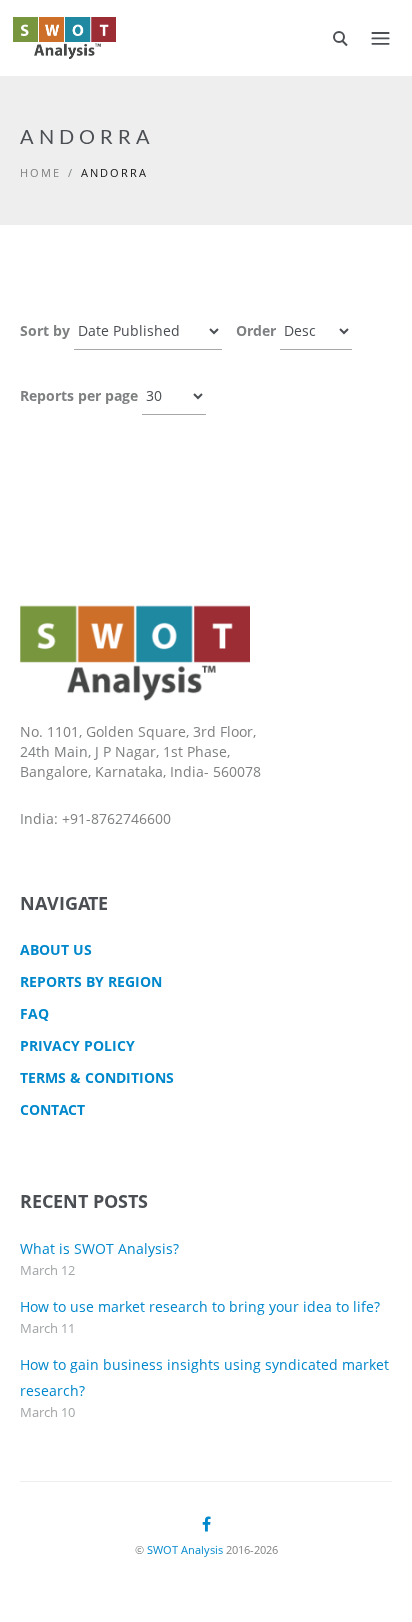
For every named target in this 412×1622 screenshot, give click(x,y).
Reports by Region (91, 981)
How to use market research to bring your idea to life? (200, 1306)
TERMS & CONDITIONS (97, 1077)
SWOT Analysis (185, 1549)
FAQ (34, 1013)
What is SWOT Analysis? (99, 1248)
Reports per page (79, 395)
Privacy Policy (77, 1045)
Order (256, 330)
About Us (56, 949)
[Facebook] (206, 1524)
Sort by (45, 330)
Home (40, 172)
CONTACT (52, 1109)
